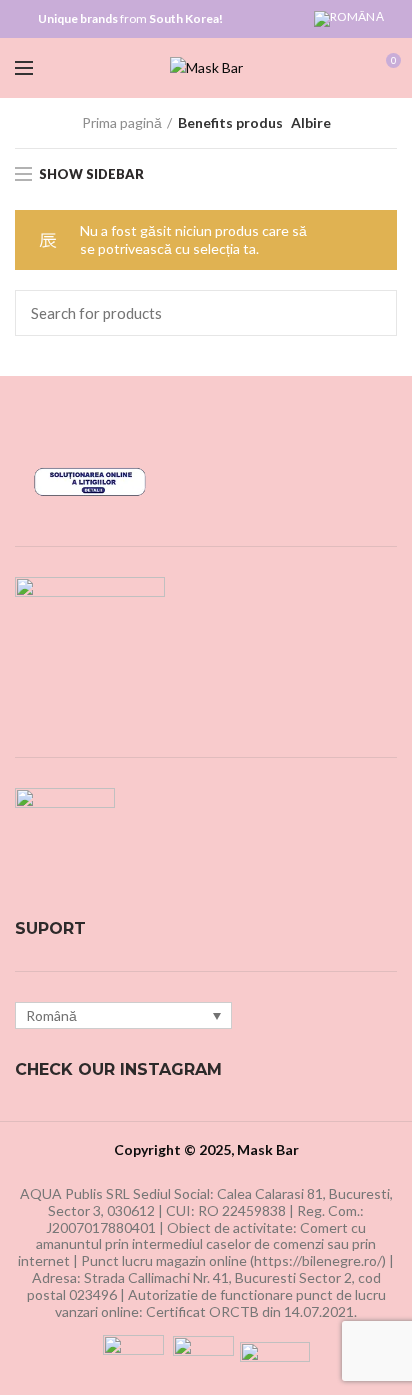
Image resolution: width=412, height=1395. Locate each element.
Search (370, 313)
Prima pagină (122, 122)
